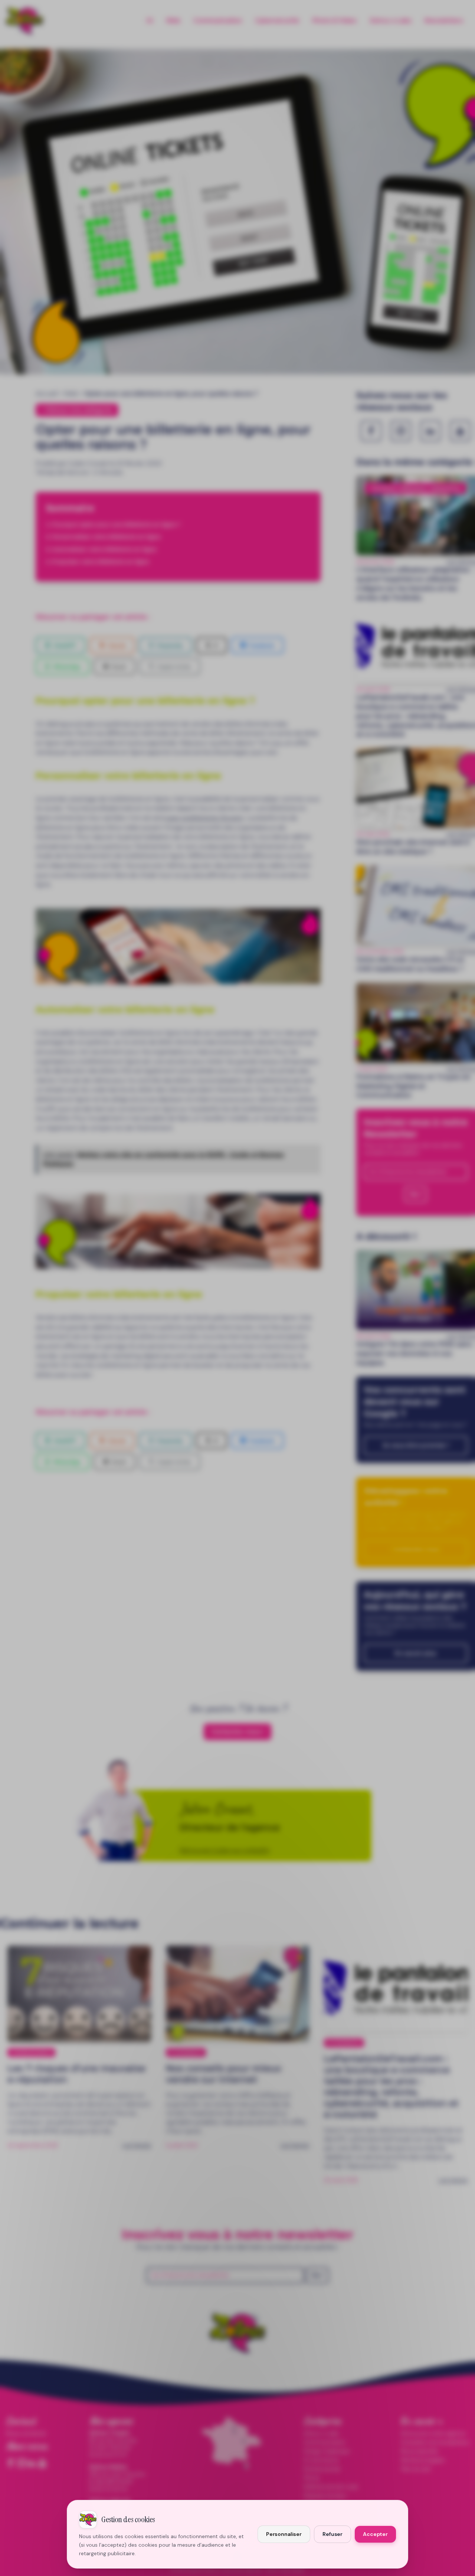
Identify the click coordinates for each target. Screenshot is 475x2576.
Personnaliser (284, 2534)
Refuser (332, 2534)
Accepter (375, 2534)
